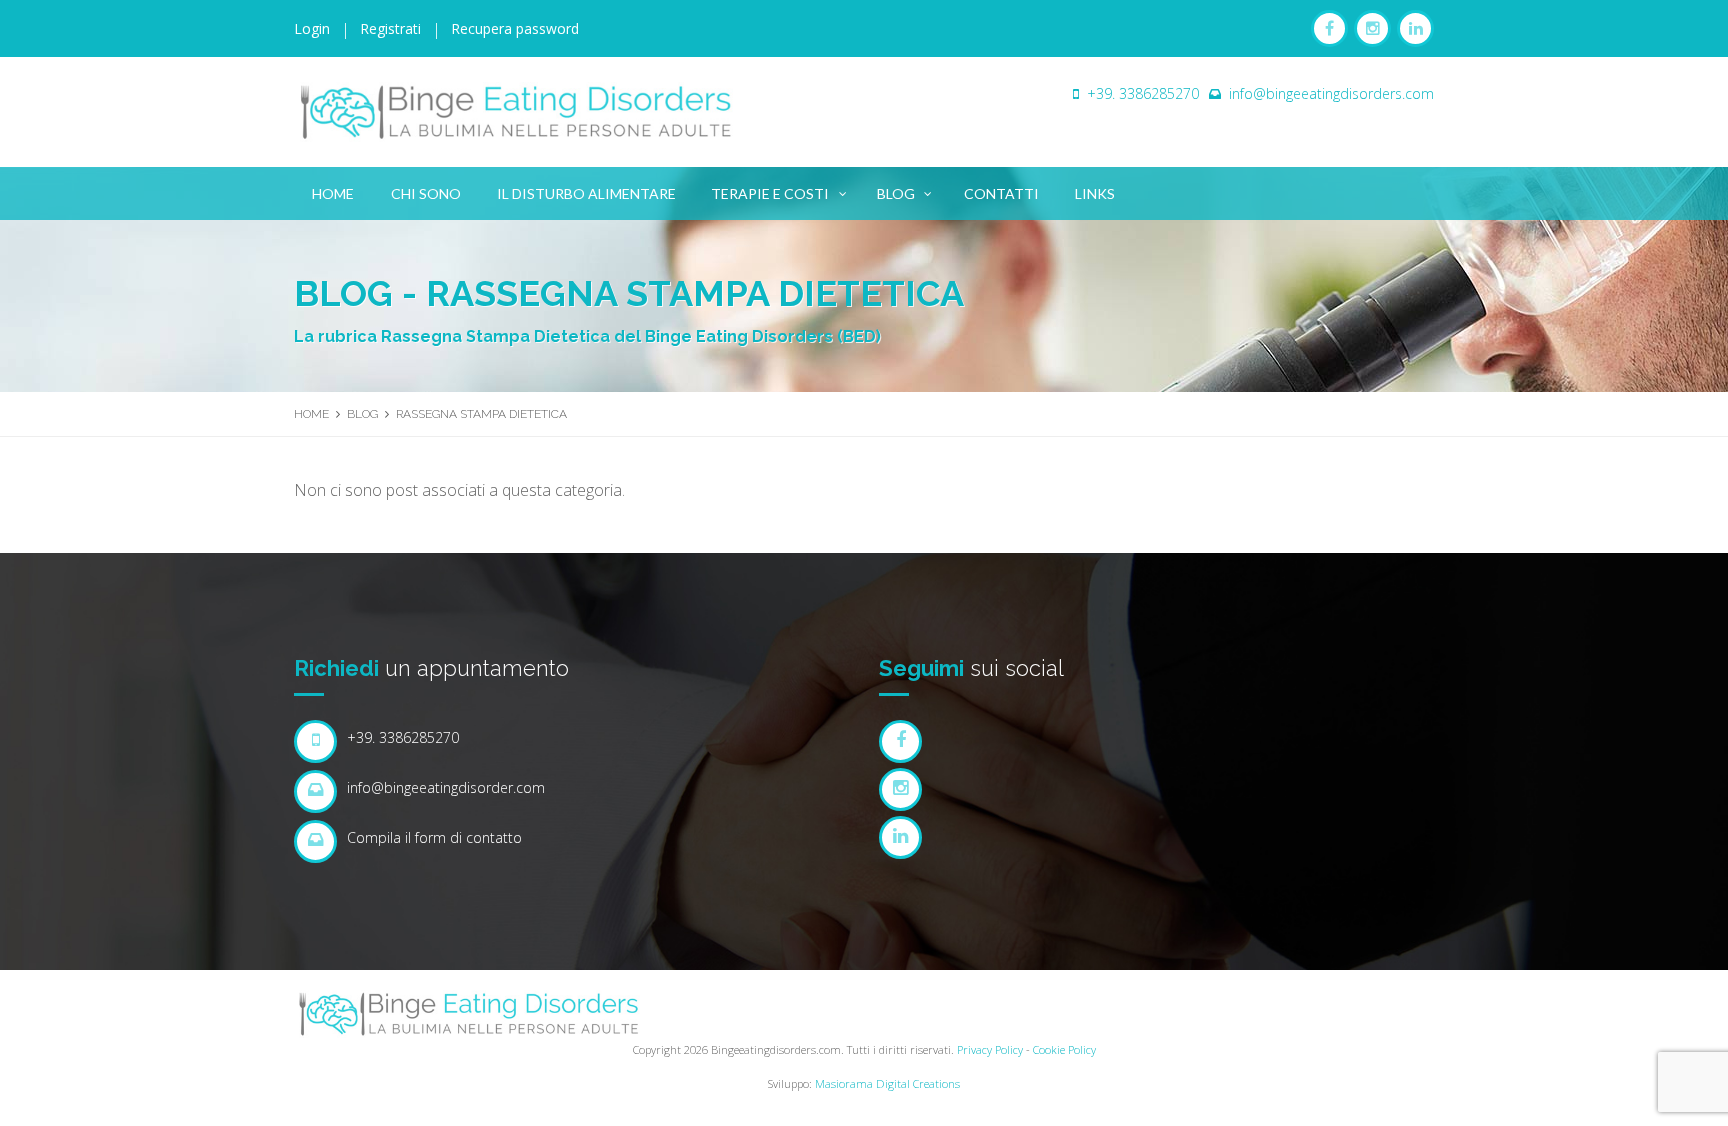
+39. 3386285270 (1143, 93)
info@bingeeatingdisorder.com (446, 787)
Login (312, 28)
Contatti (1001, 193)
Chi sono (426, 193)
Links (1095, 193)
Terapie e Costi (770, 193)
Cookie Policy (1064, 1049)
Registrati (390, 28)
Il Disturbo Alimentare (586, 193)
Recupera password (515, 28)
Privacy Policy (990, 1049)
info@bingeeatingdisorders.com (1331, 93)
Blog (896, 193)
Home (333, 193)
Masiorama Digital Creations (887, 1083)
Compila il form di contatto (434, 837)
